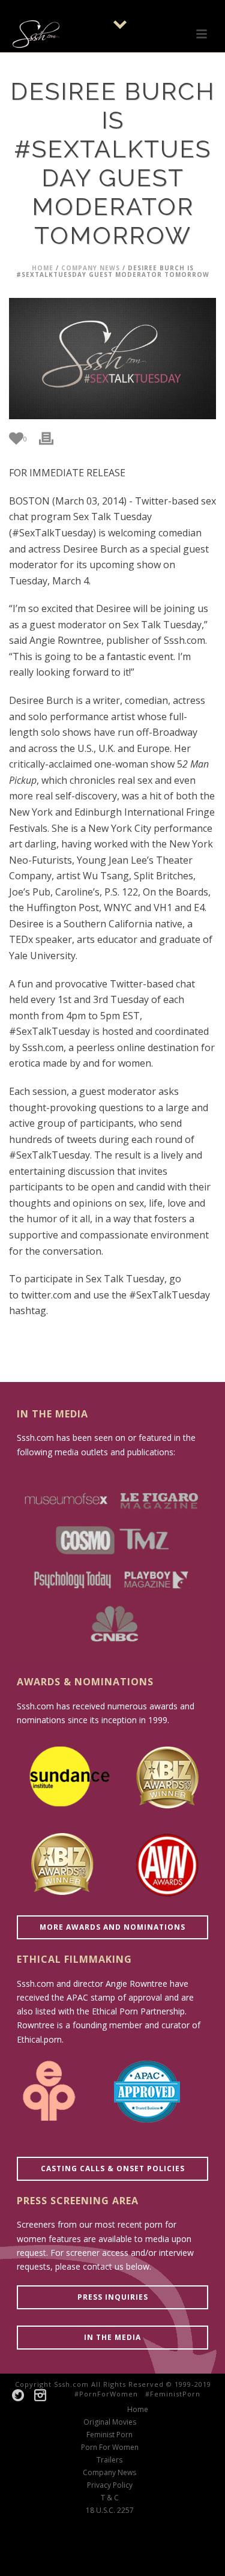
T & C (110, 2498)
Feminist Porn (109, 2435)
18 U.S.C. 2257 (110, 2511)
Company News (91, 268)
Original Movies (110, 2422)
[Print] (52, 438)
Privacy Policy (110, 2485)
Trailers (109, 2460)
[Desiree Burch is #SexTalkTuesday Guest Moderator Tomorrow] (112, 359)
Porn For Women (110, 2447)
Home (43, 268)
